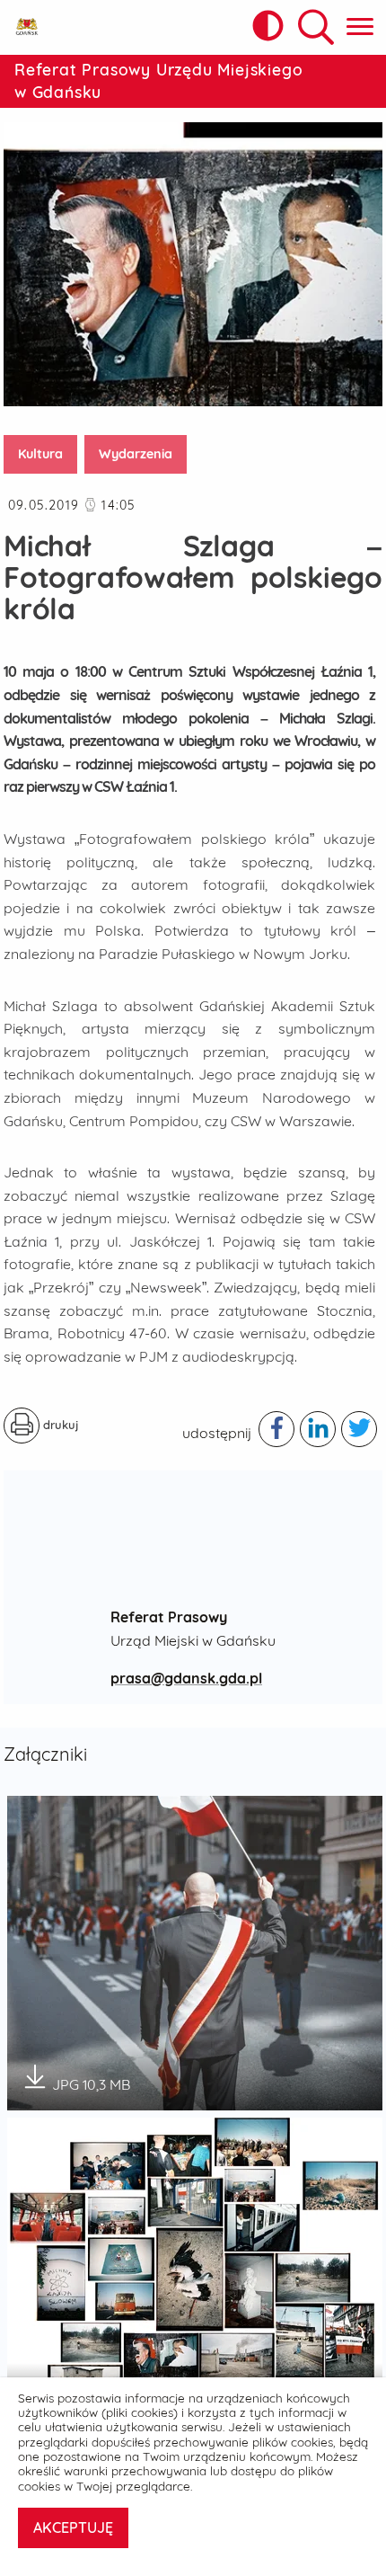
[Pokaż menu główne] (360, 27)
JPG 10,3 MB (91, 2079)
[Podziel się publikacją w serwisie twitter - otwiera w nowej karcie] (359, 1429)
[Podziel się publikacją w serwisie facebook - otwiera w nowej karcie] (276, 1429)
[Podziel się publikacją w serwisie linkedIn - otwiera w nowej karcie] (318, 1429)
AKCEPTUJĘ (73, 2527)
